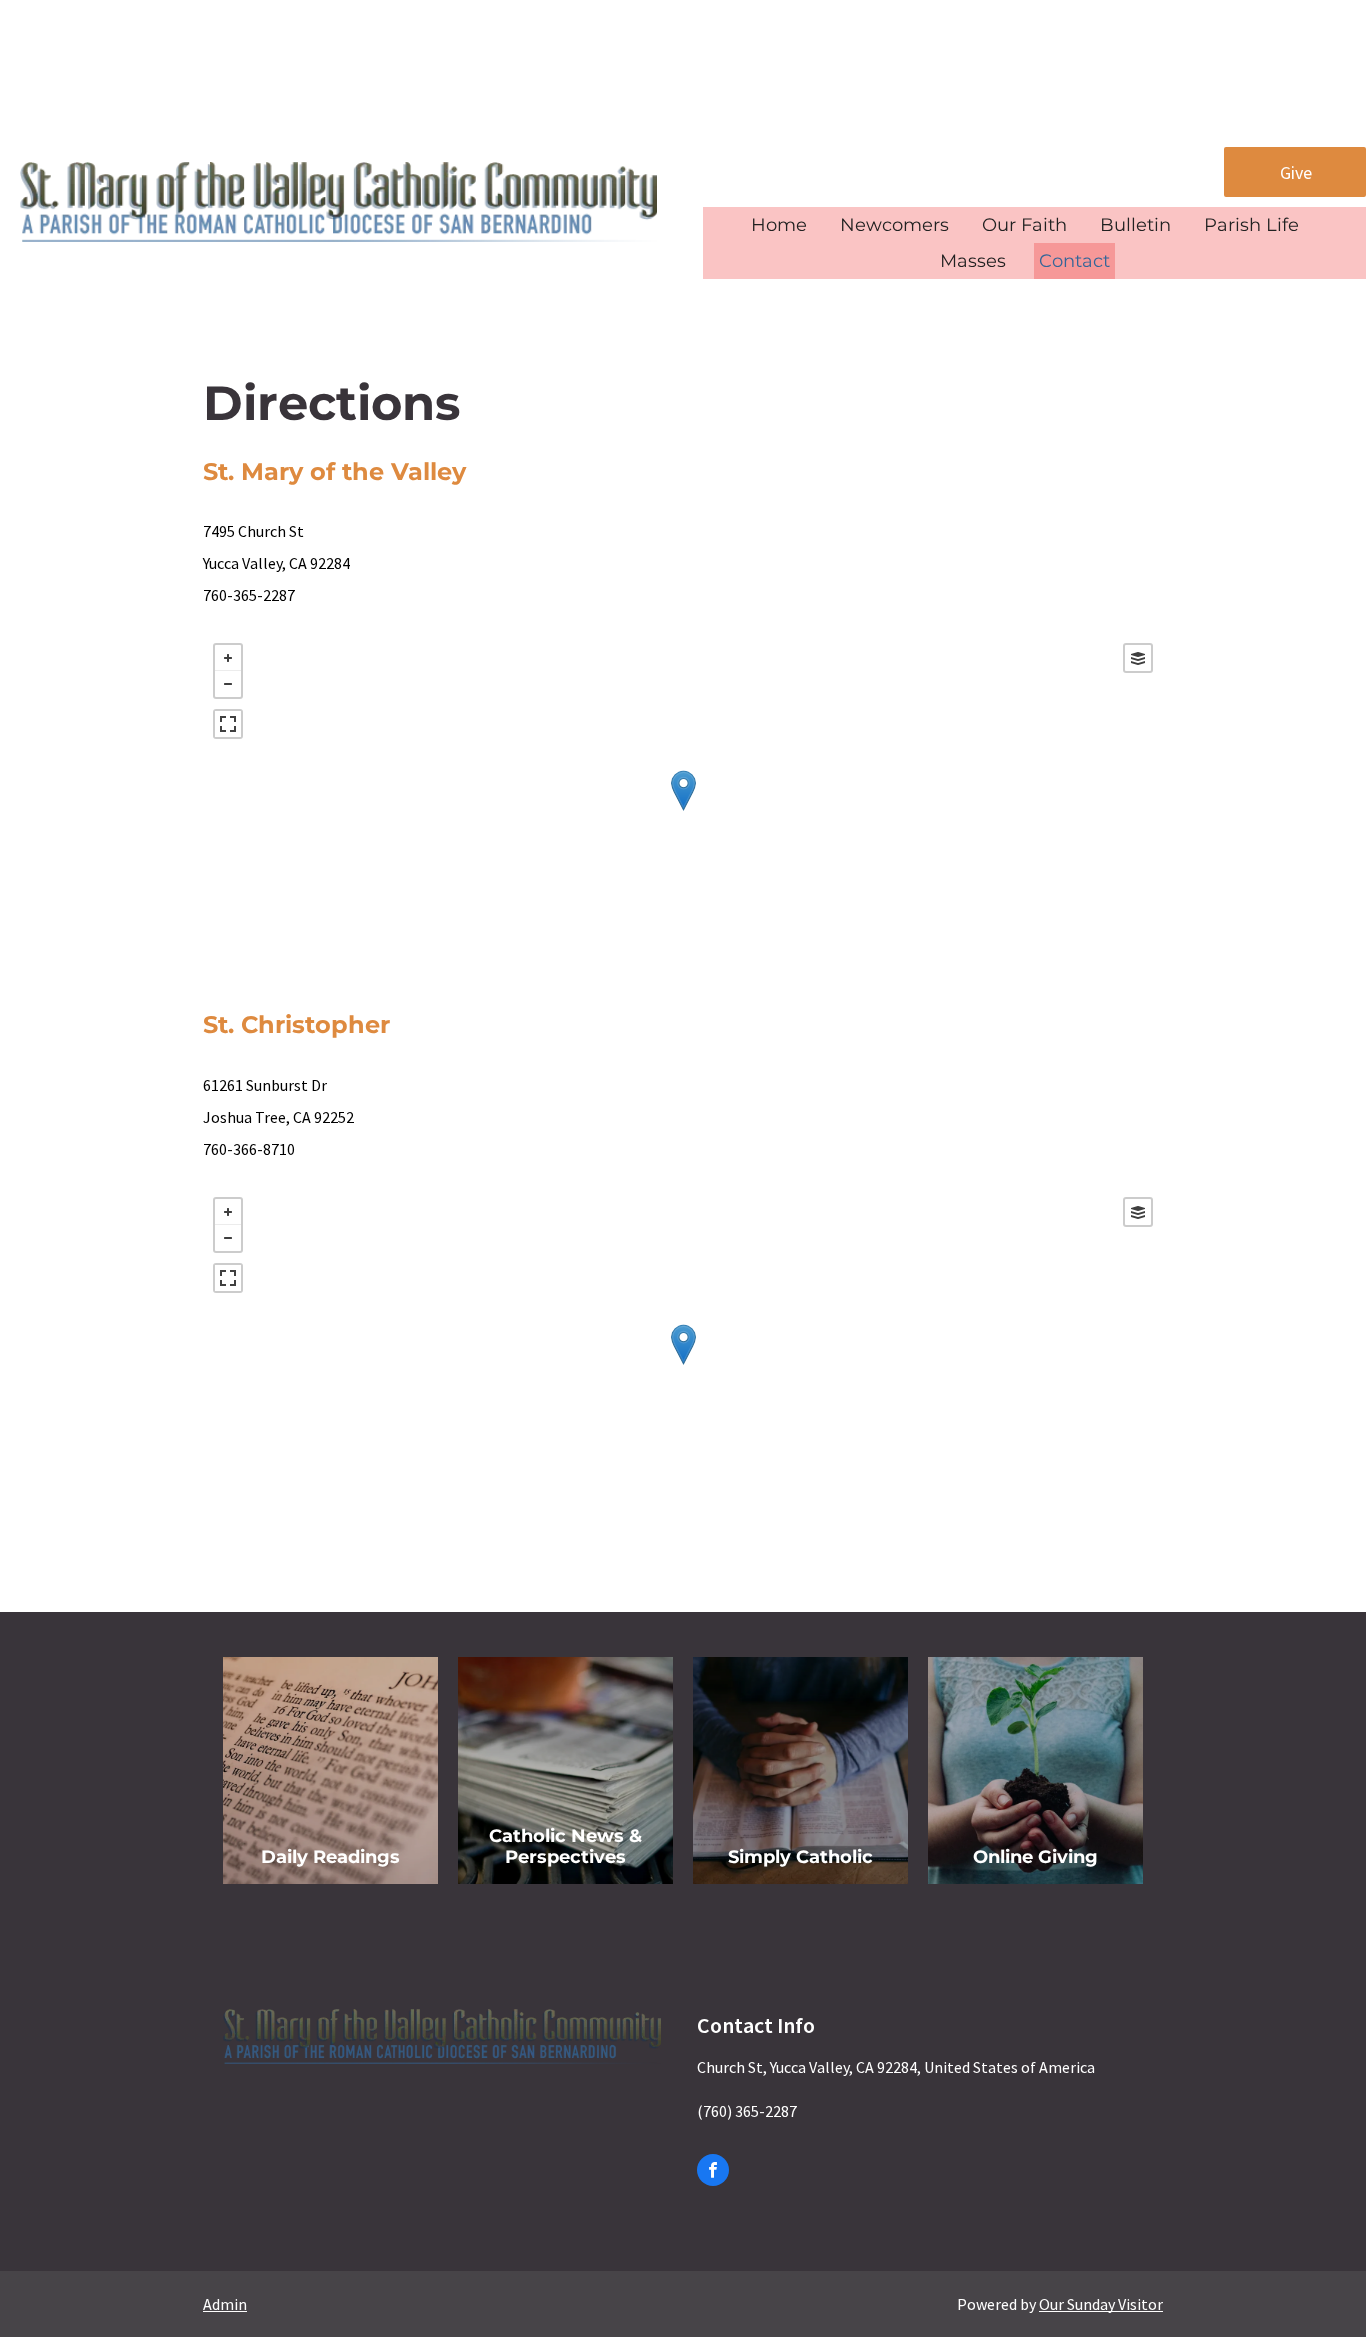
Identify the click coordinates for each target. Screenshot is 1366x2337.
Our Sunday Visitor (1101, 2304)
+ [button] (228, 658)
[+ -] (683, 810)
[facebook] (713, 2172)
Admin (225, 2304)
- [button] (228, 684)
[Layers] (1138, 658)
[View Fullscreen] (228, 724)
